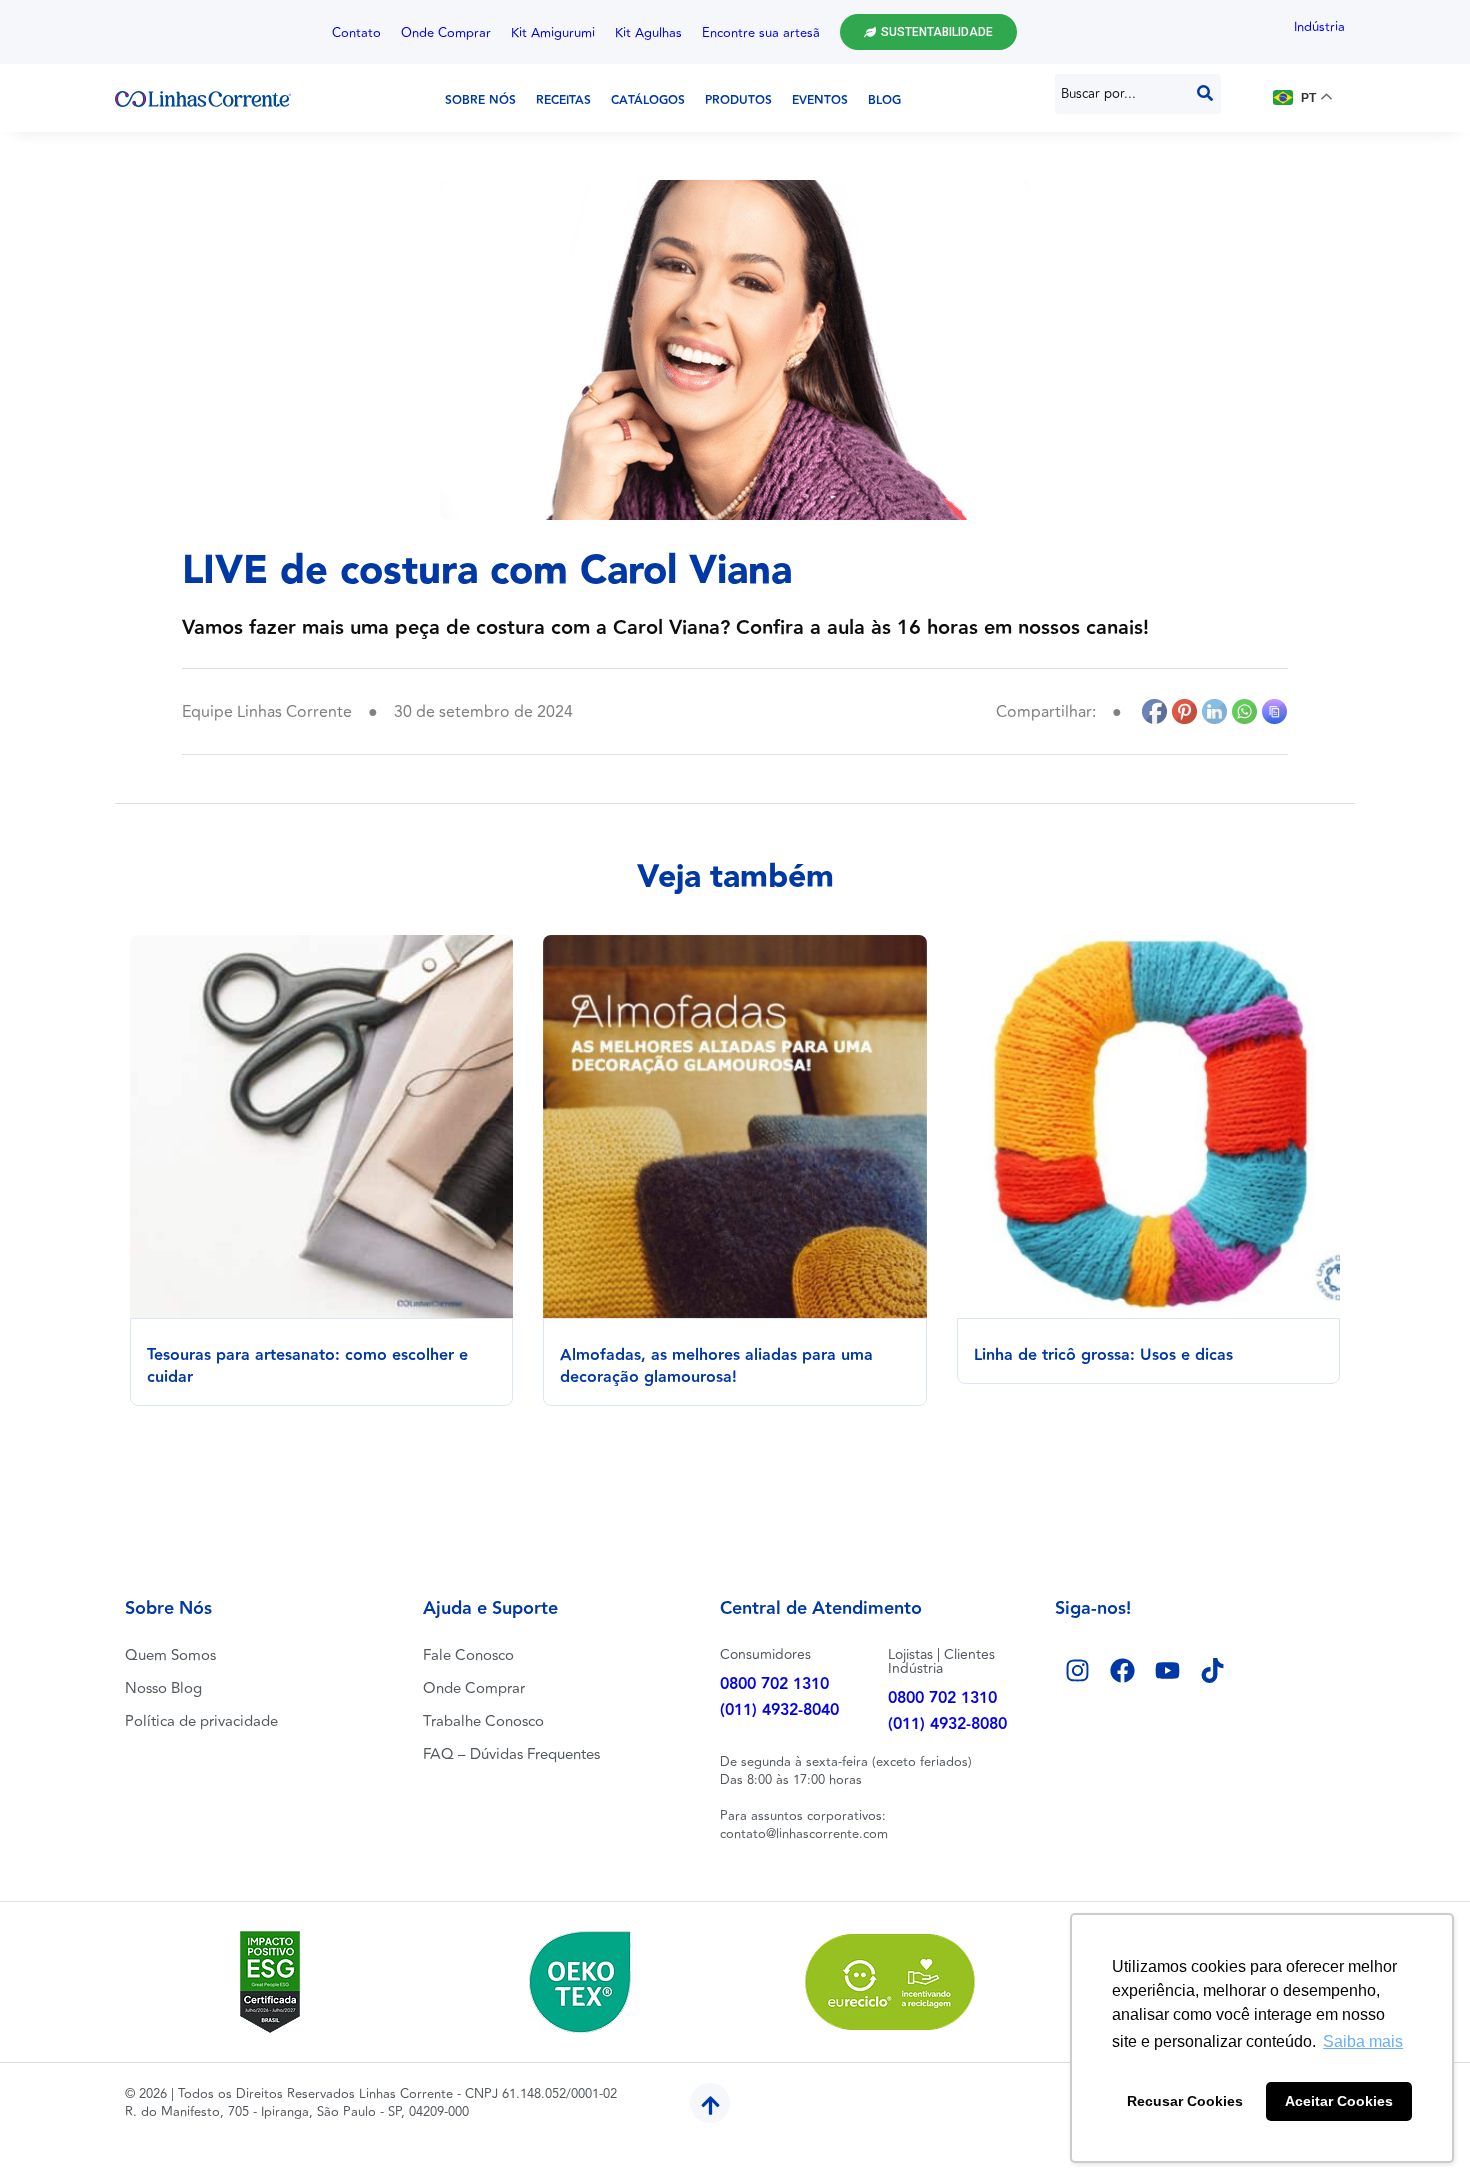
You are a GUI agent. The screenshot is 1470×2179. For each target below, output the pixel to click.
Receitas (563, 100)
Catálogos (648, 100)
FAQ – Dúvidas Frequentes (511, 1754)
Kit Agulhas (648, 33)
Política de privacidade (201, 1721)
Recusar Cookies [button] (1185, 2101)
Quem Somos (170, 1655)
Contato (356, 33)
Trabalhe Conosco (483, 1721)
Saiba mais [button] (1363, 2041)
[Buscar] (1205, 94)
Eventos (820, 100)
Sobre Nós (480, 100)
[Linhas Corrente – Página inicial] (203, 98)
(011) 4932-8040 (779, 1710)
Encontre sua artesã (761, 33)
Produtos (738, 100)
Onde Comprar (446, 33)
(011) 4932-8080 (947, 1724)
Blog (884, 100)
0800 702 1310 (774, 1684)
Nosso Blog (163, 1688)
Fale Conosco (468, 1655)
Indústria (1319, 27)
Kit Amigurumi (553, 33)
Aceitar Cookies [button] (1339, 2101)
